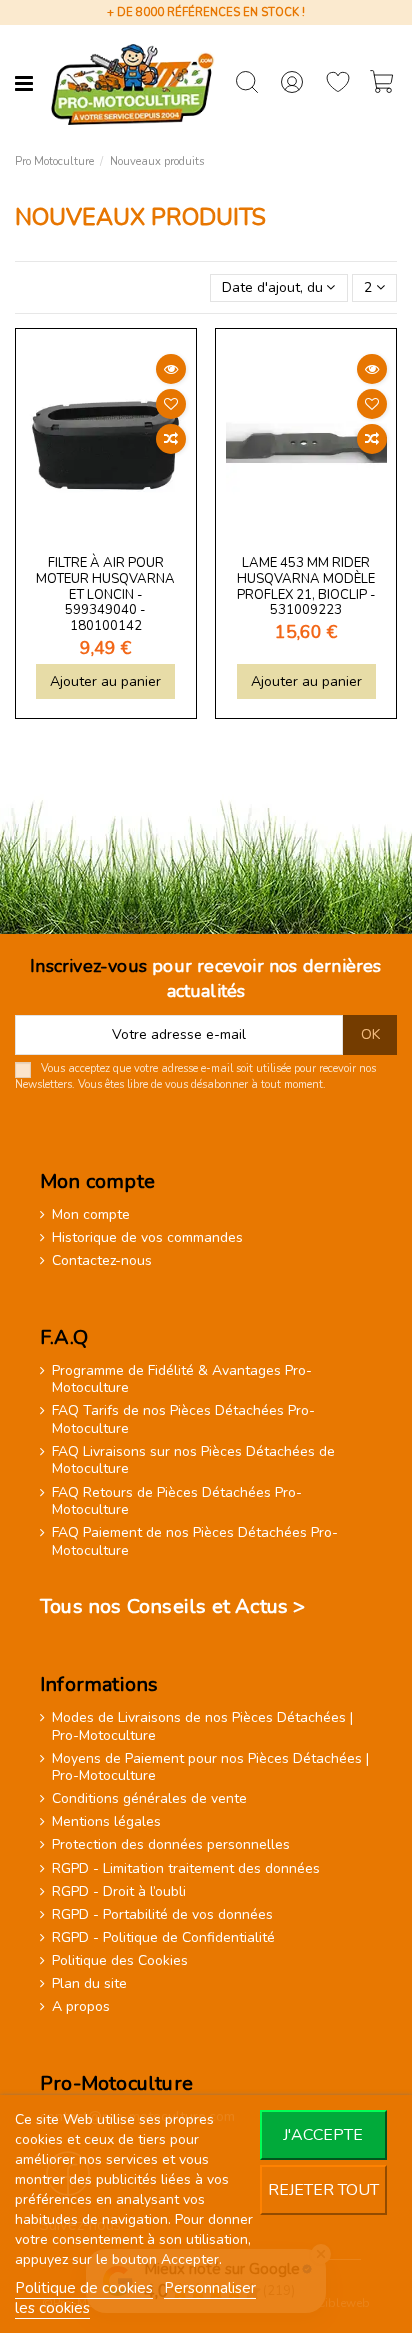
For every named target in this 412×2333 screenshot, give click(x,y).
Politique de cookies (84, 2288)
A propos (81, 2007)
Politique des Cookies (120, 1961)
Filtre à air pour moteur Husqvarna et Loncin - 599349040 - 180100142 (105, 594)
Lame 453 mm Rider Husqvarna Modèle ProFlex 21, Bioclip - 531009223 (306, 586)
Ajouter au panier (105, 681)
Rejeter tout (323, 2190)
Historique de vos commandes (147, 1238)
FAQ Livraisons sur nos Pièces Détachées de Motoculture (193, 1460)
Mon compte (91, 1215)
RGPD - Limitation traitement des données (186, 1869)
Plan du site (89, 1984)
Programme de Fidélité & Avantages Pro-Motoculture (182, 1379)
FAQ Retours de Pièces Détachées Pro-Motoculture (177, 1501)
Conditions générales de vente (149, 1799)
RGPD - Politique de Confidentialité (163, 1938)
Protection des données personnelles (171, 1845)
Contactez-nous (102, 1261)
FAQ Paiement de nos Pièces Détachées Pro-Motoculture (195, 1541)
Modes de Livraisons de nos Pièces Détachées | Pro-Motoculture (202, 1726)
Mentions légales (106, 1822)
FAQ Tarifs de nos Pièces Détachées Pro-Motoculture (183, 1419)
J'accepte (323, 2135)
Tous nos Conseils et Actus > (173, 1606)
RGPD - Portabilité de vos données (162, 1915)
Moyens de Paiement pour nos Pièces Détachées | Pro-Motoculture (210, 1767)
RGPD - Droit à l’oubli (119, 1892)
